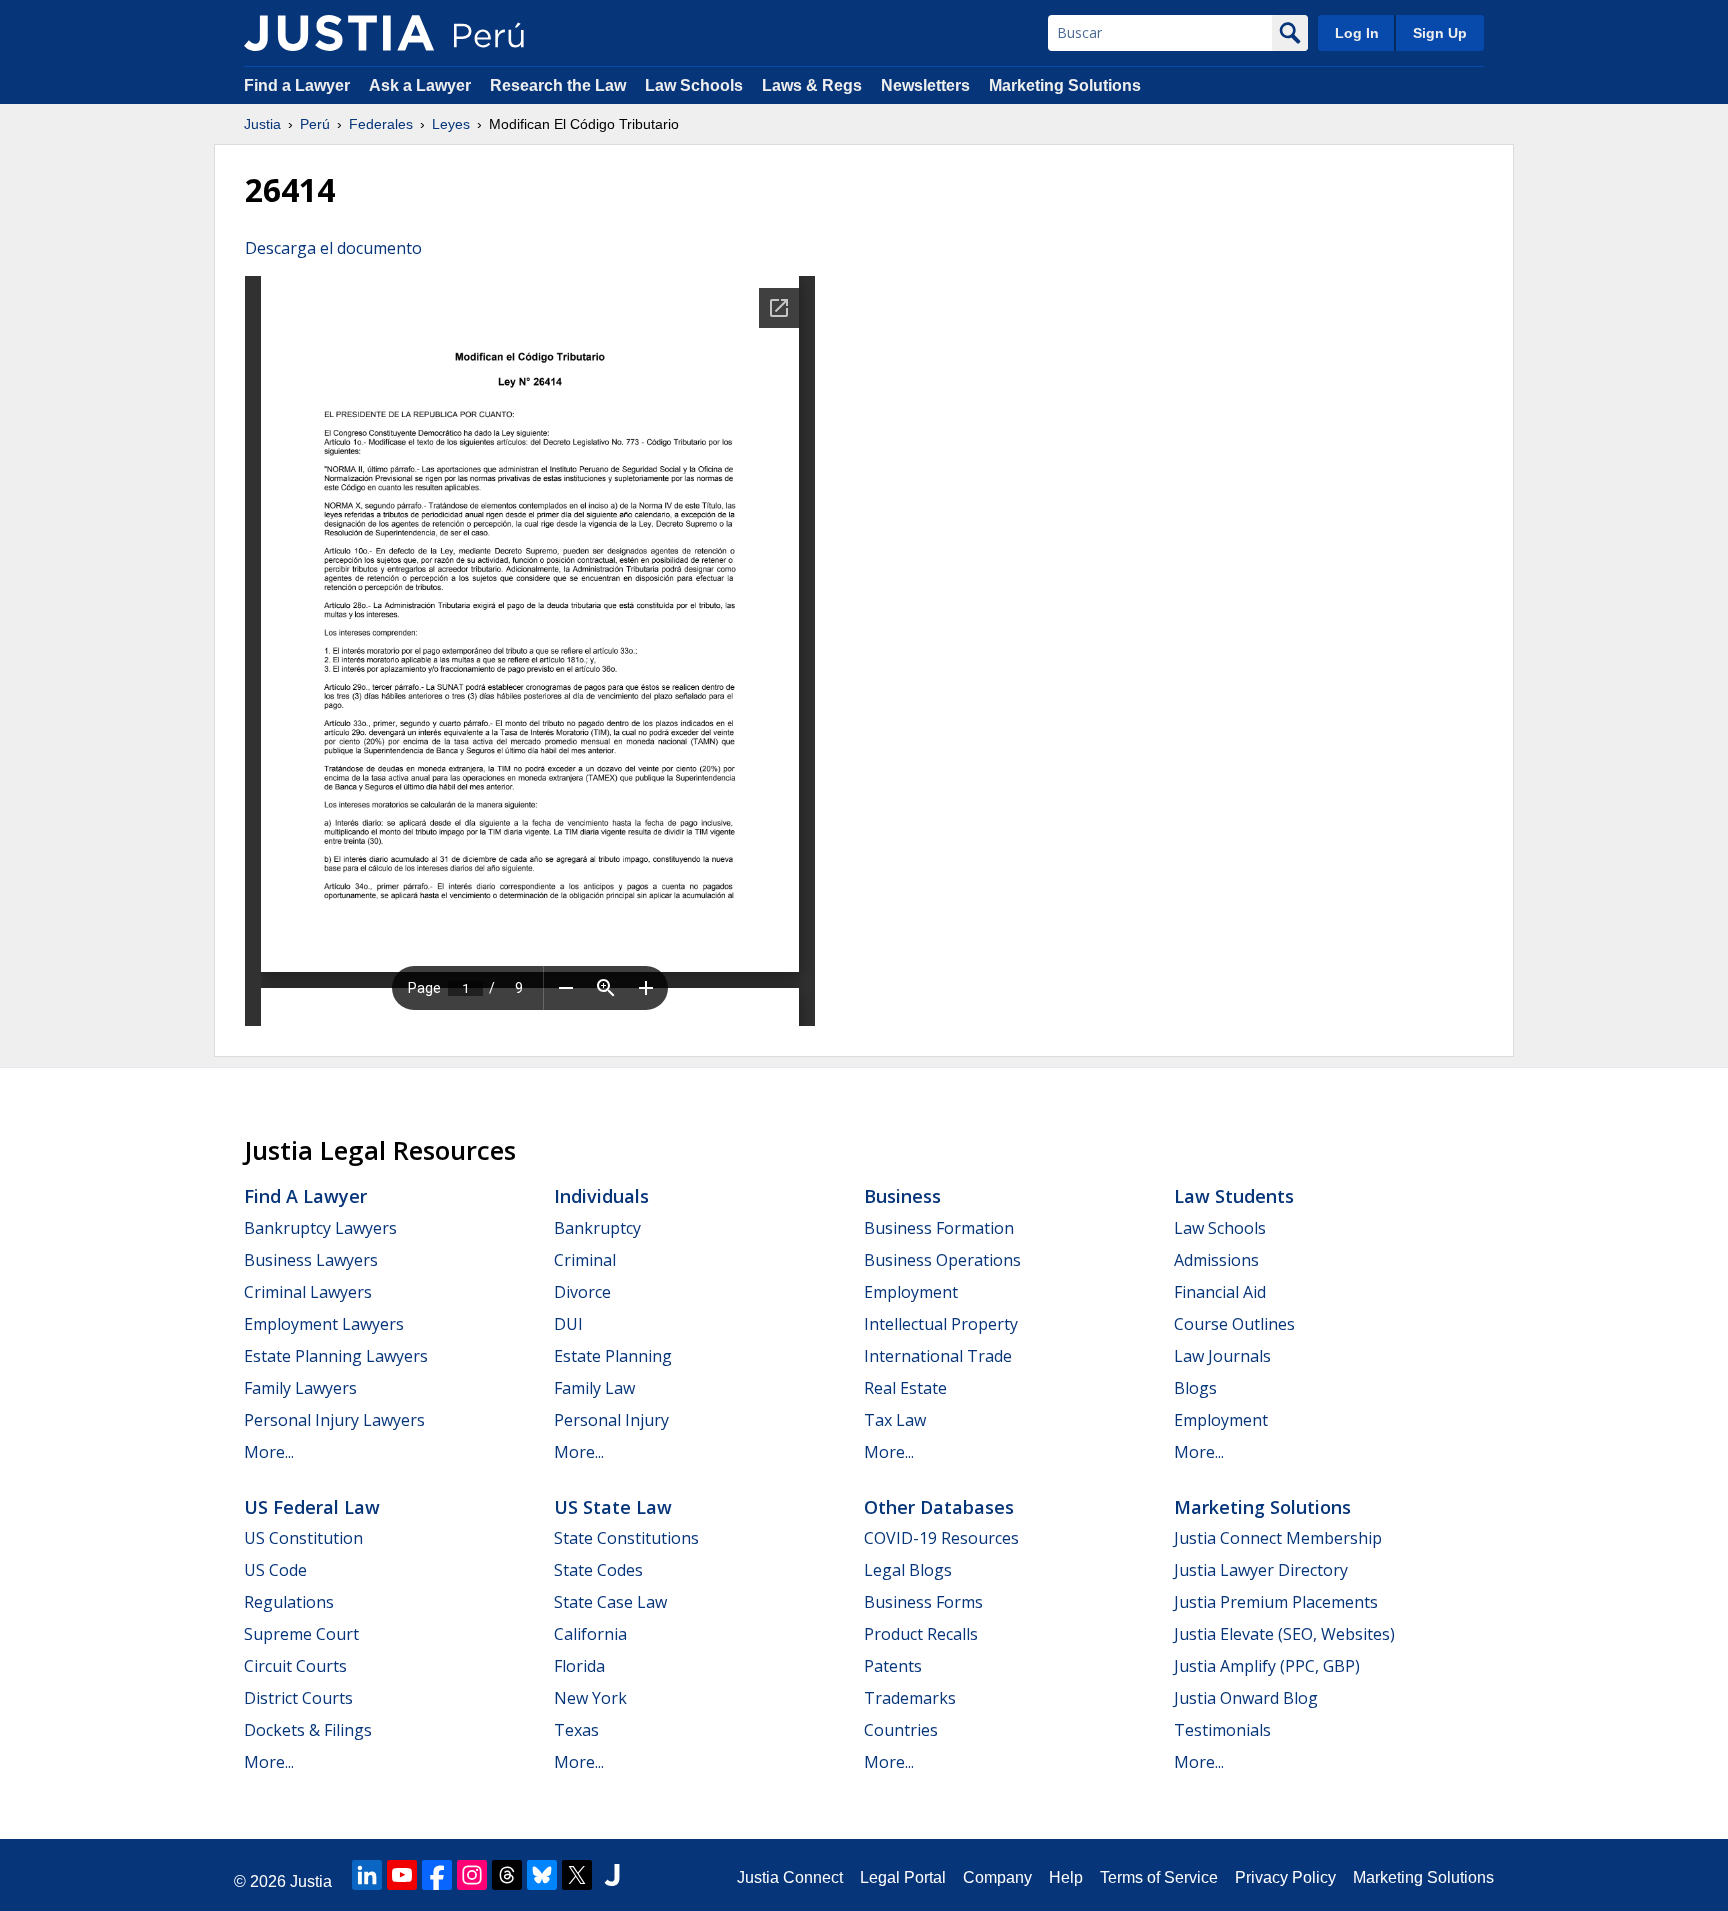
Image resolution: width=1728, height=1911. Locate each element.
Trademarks (910, 1698)
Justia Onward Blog (1246, 1698)
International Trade (938, 1356)
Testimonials (1222, 1730)
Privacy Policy (1285, 1877)
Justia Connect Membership (1278, 1538)
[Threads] (507, 1875)
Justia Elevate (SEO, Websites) (1284, 1634)
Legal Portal (903, 1877)
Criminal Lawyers (308, 1292)
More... (269, 1452)
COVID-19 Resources (941, 1538)
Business (902, 1196)
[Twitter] (577, 1875)
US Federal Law (312, 1507)
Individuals (601, 1196)
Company (997, 1877)
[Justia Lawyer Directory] (612, 1875)
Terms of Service (1159, 1877)
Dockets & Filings (308, 1730)
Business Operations (942, 1260)
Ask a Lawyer (422, 85)
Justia (262, 124)
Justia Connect (790, 1877)
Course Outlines (1234, 1324)
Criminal (585, 1260)
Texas (576, 1730)
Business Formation (939, 1228)
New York (590, 1698)
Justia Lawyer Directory (1261, 1570)
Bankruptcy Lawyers (320, 1228)
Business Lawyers (311, 1260)
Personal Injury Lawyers (334, 1420)
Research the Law (558, 85)
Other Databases (939, 1507)
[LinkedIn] (367, 1875)
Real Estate (905, 1388)
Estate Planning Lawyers (336, 1356)
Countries (901, 1730)
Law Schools (694, 85)
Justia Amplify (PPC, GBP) (1267, 1666)
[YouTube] (402, 1875)
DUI (568, 1324)
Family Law (594, 1388)
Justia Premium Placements (1276, 1602)
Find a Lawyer (297, 85)
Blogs (1195, 1388)
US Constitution (303, 1538)
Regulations (289, 1602)
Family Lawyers (300, 1388)
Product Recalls (921, 1634)
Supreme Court (301, 1634)
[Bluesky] (542, 1875)
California (590, 1634)
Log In (1357, 33)
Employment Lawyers (324, 1324)
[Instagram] (472, 1875)
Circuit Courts (295, 1666)
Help (1066, 1877)
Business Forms (923, 1602)
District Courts (298, 1698)
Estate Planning (613, 1356)
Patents (893, 1666)
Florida (579, 1666)
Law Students (1234, 1196)
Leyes (451, 124)
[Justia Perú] (339, 33)
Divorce (582, 1292)
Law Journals (1222, 1356)
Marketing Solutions (1065, 85)
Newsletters (925, 85)
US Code (275, 1570)
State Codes (598, 1570)
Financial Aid (1220, 1292)
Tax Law (895, 1420)
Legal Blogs (908, 1570)
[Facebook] (437, 1875)
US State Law (613, 1507)
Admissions (1216, 1260)
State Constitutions (626, 1538)
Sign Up (1440, 33)
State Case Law (610, 1602)
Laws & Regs (812, 85)
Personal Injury (611, 1420)
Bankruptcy (597, 1228)
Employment (911, 1292)
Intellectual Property (941, 1324)
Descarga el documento (333, 248)
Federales (381, 124)
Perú (315, 124)
